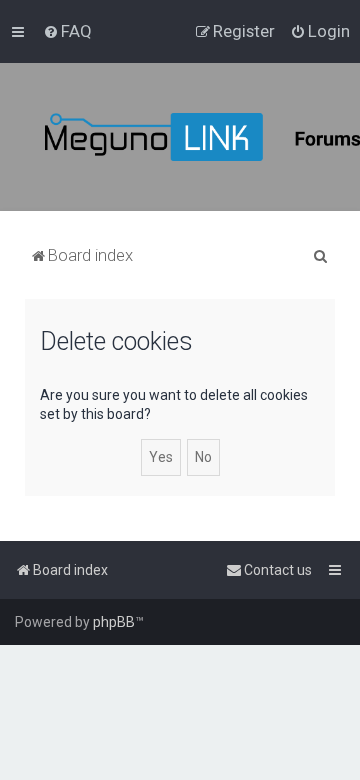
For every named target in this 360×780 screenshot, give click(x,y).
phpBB (114, 622)
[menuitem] (67, 31)
